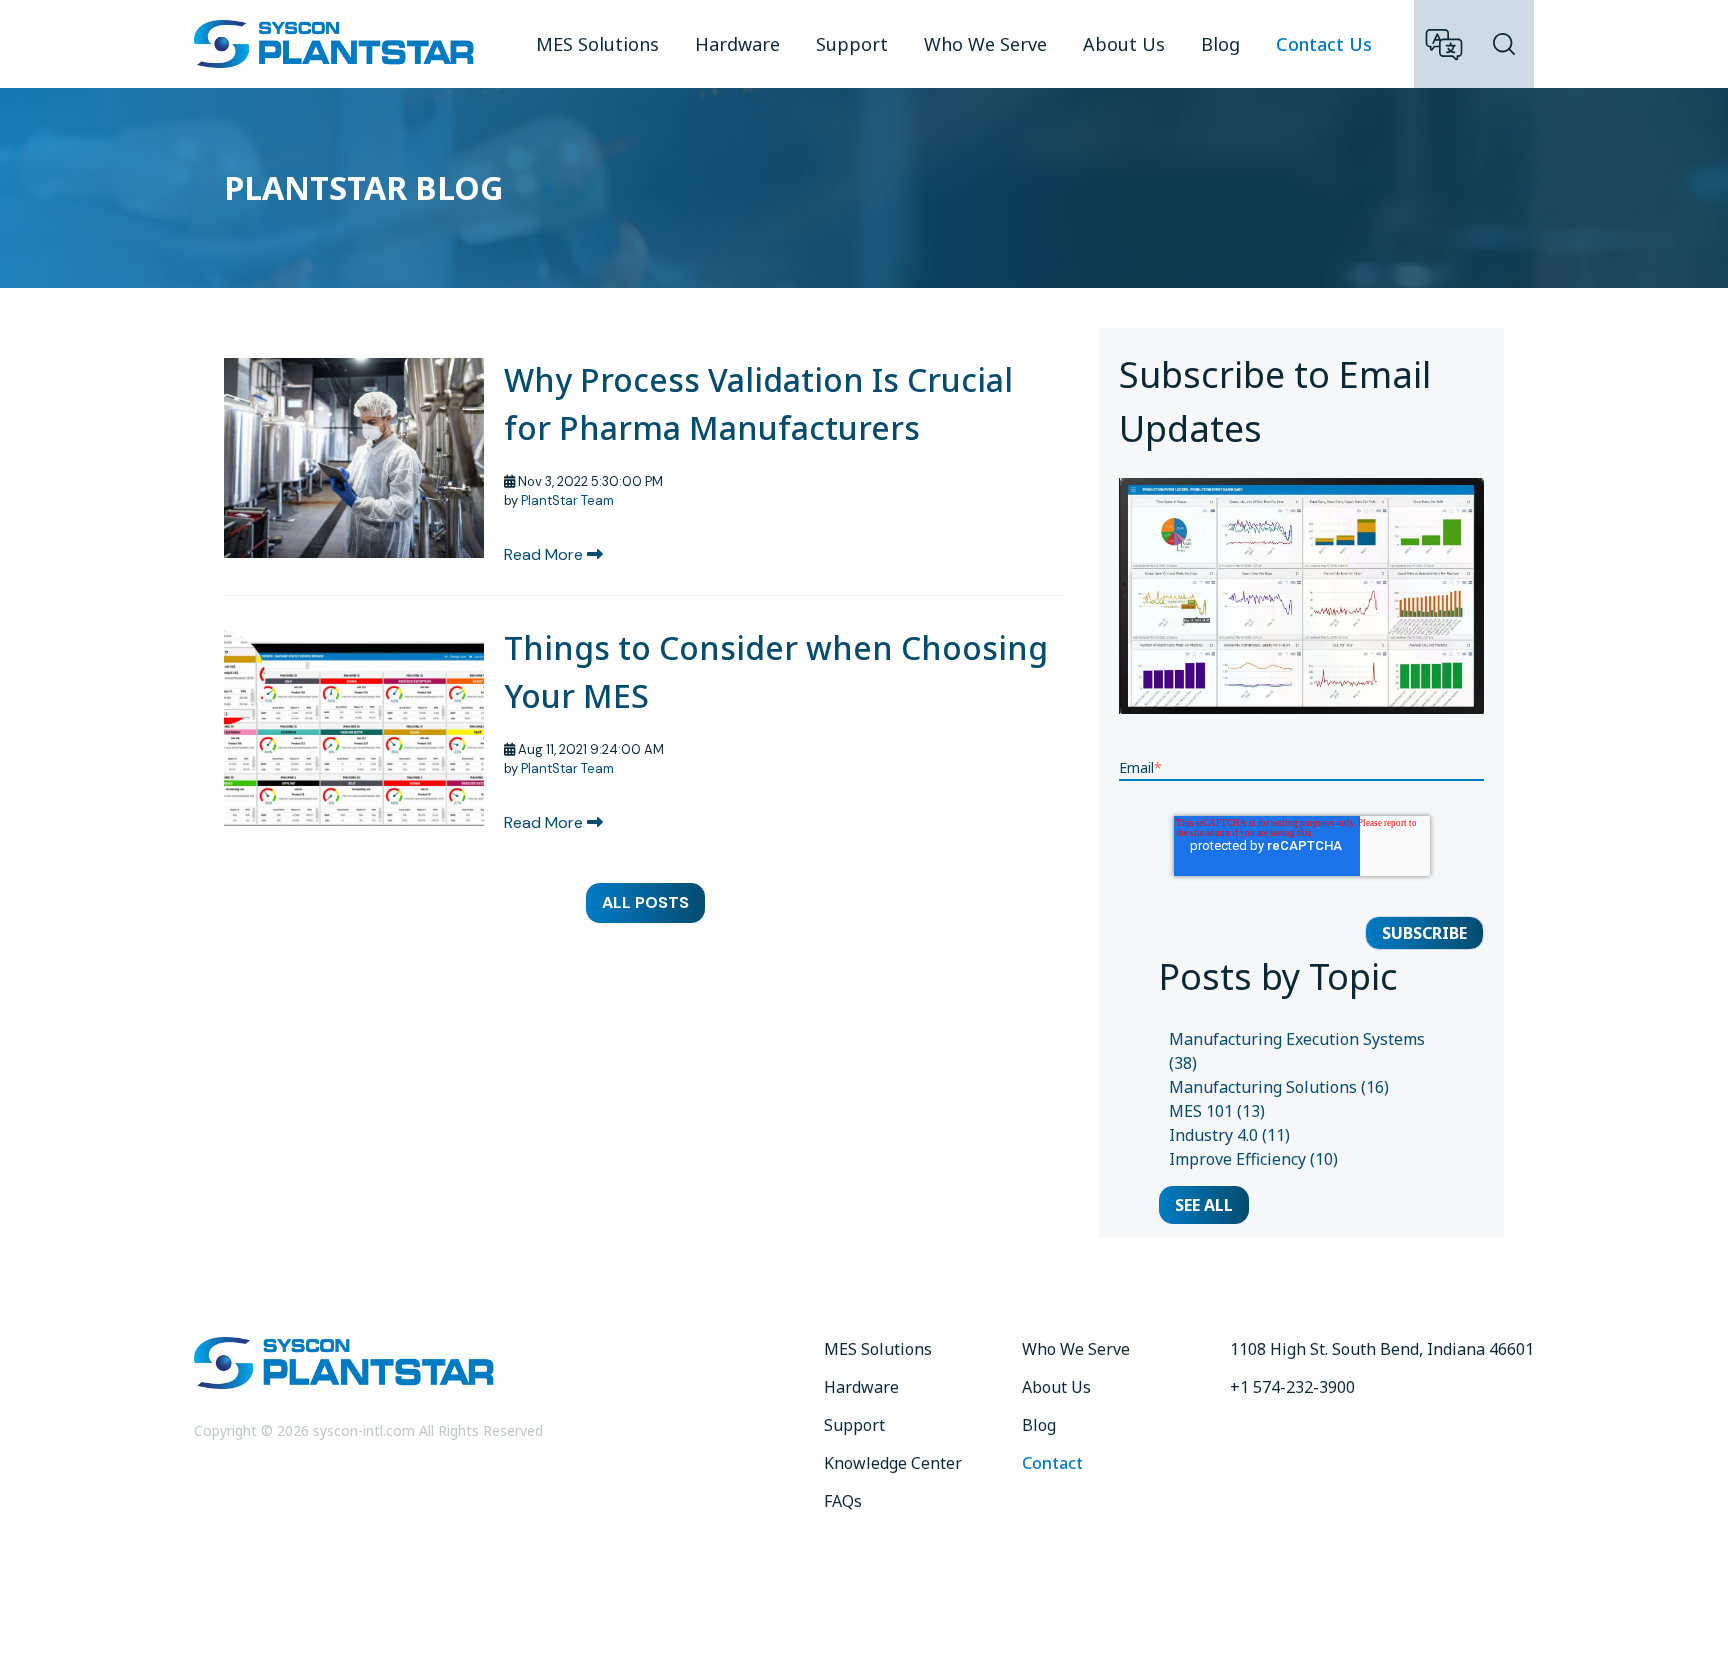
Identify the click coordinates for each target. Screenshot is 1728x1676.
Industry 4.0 (1229, 1135)
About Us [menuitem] (1124, 44)
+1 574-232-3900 (1292, 1387)
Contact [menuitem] (1052, 1463)
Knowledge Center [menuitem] (893, 1463)
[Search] (1504, 44)
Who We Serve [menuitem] (985, 44)
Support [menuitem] (852, 44)
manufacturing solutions (1279, 1087)
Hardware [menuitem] (737, 44)
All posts (645, 902)
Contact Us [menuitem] (1324, 44)
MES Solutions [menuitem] (597, 44)
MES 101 (1217, 1111)
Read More (545, 554)
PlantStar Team (567, 500)
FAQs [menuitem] (843, 1501)
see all (1204, 1205)
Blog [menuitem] (1220, 44)
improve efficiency (1253, 1159)
